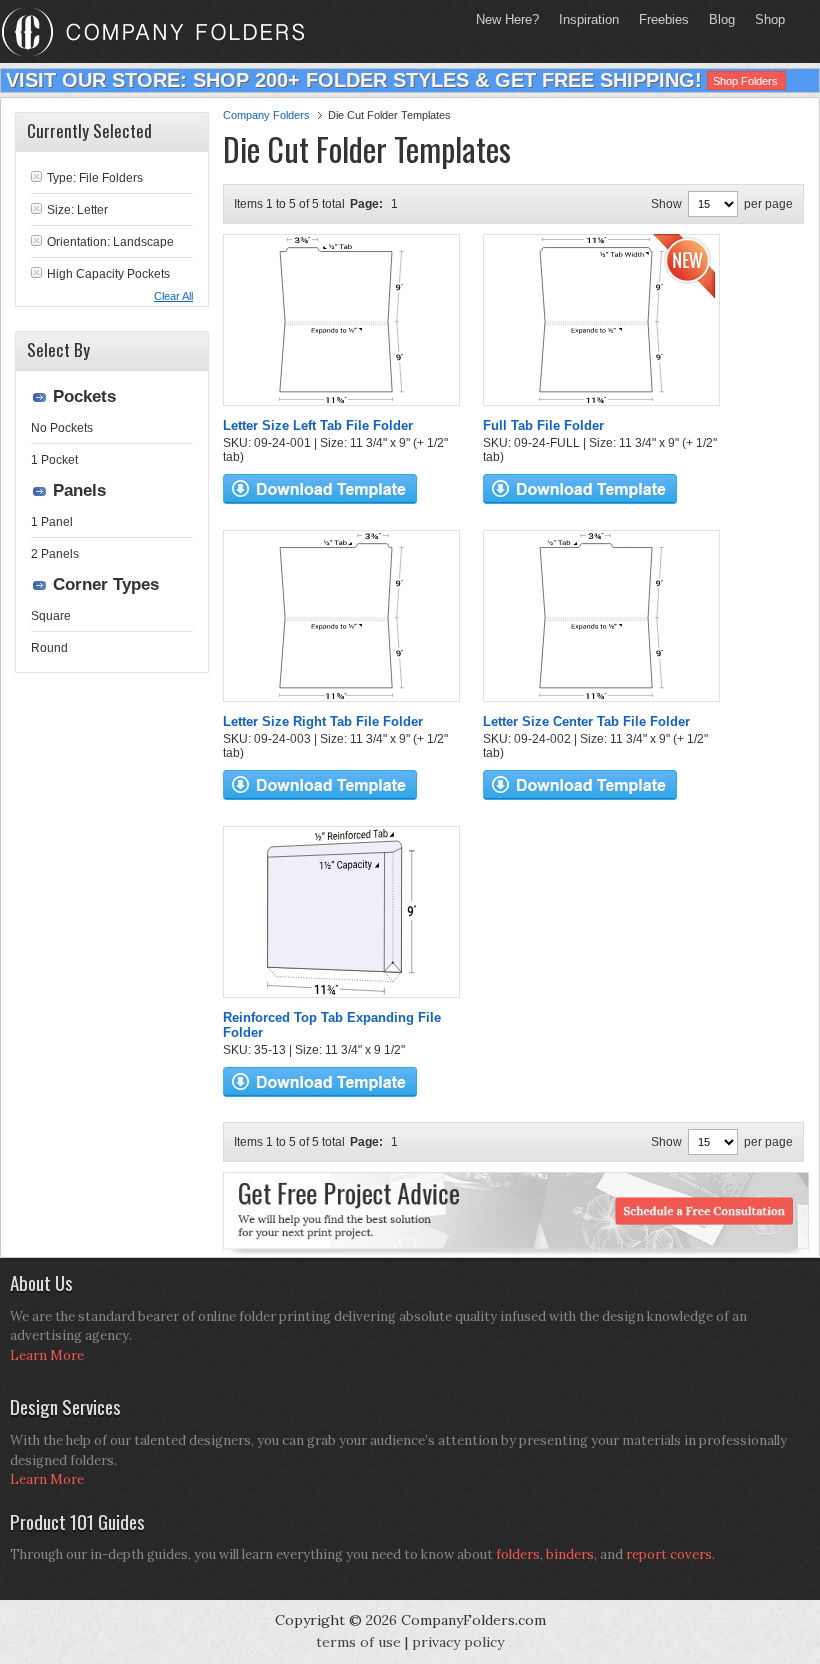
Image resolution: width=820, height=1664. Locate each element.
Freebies (659, 19)
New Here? (507, 19)
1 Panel (52, 522)
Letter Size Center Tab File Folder (586, 721)
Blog (722, 19)
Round (49, 648)
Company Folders (266, 115)
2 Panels (55, 554)
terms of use (358, 1642)
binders (570, 1554)
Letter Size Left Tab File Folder (318, 425)
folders (518, 1554)
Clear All (173, 296)
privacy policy (458, 1642)
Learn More (47, 1355)
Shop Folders (745, 81)
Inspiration (589, 19)
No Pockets (62, 428)
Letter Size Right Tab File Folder (323, 721)
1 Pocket (54, 460)
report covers (669, 1554)
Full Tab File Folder (543, 425)
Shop (765, 19)
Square (51, 616)
